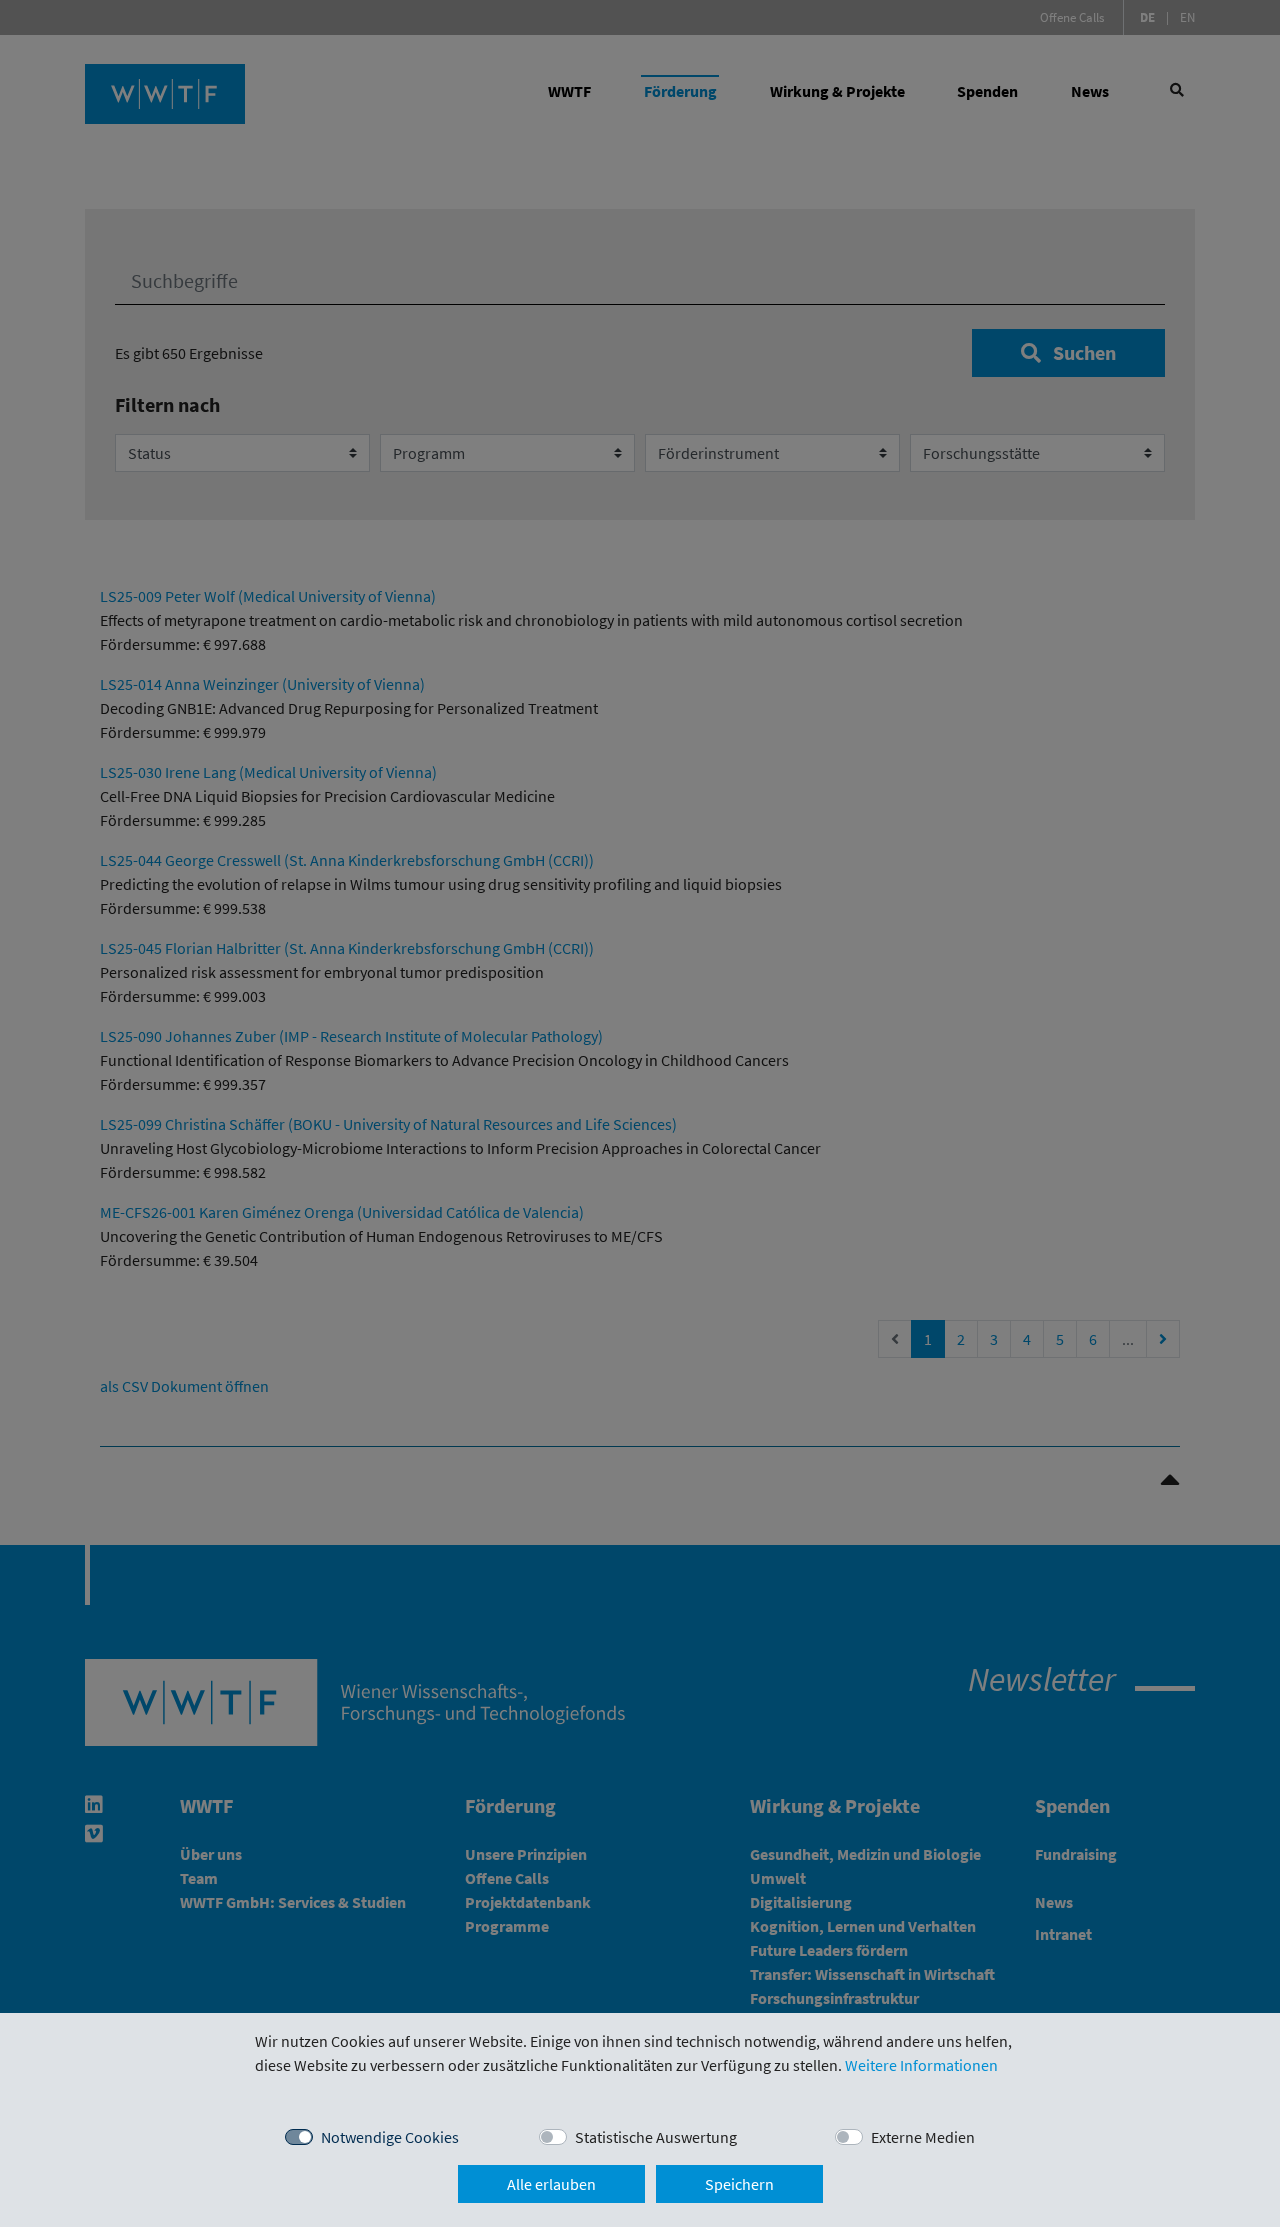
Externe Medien (923, 2137)
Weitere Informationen (921, 2065)
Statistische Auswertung (656, 2137)
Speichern (739, 2184)
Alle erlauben (551, 2184)
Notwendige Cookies (390, 2137)
